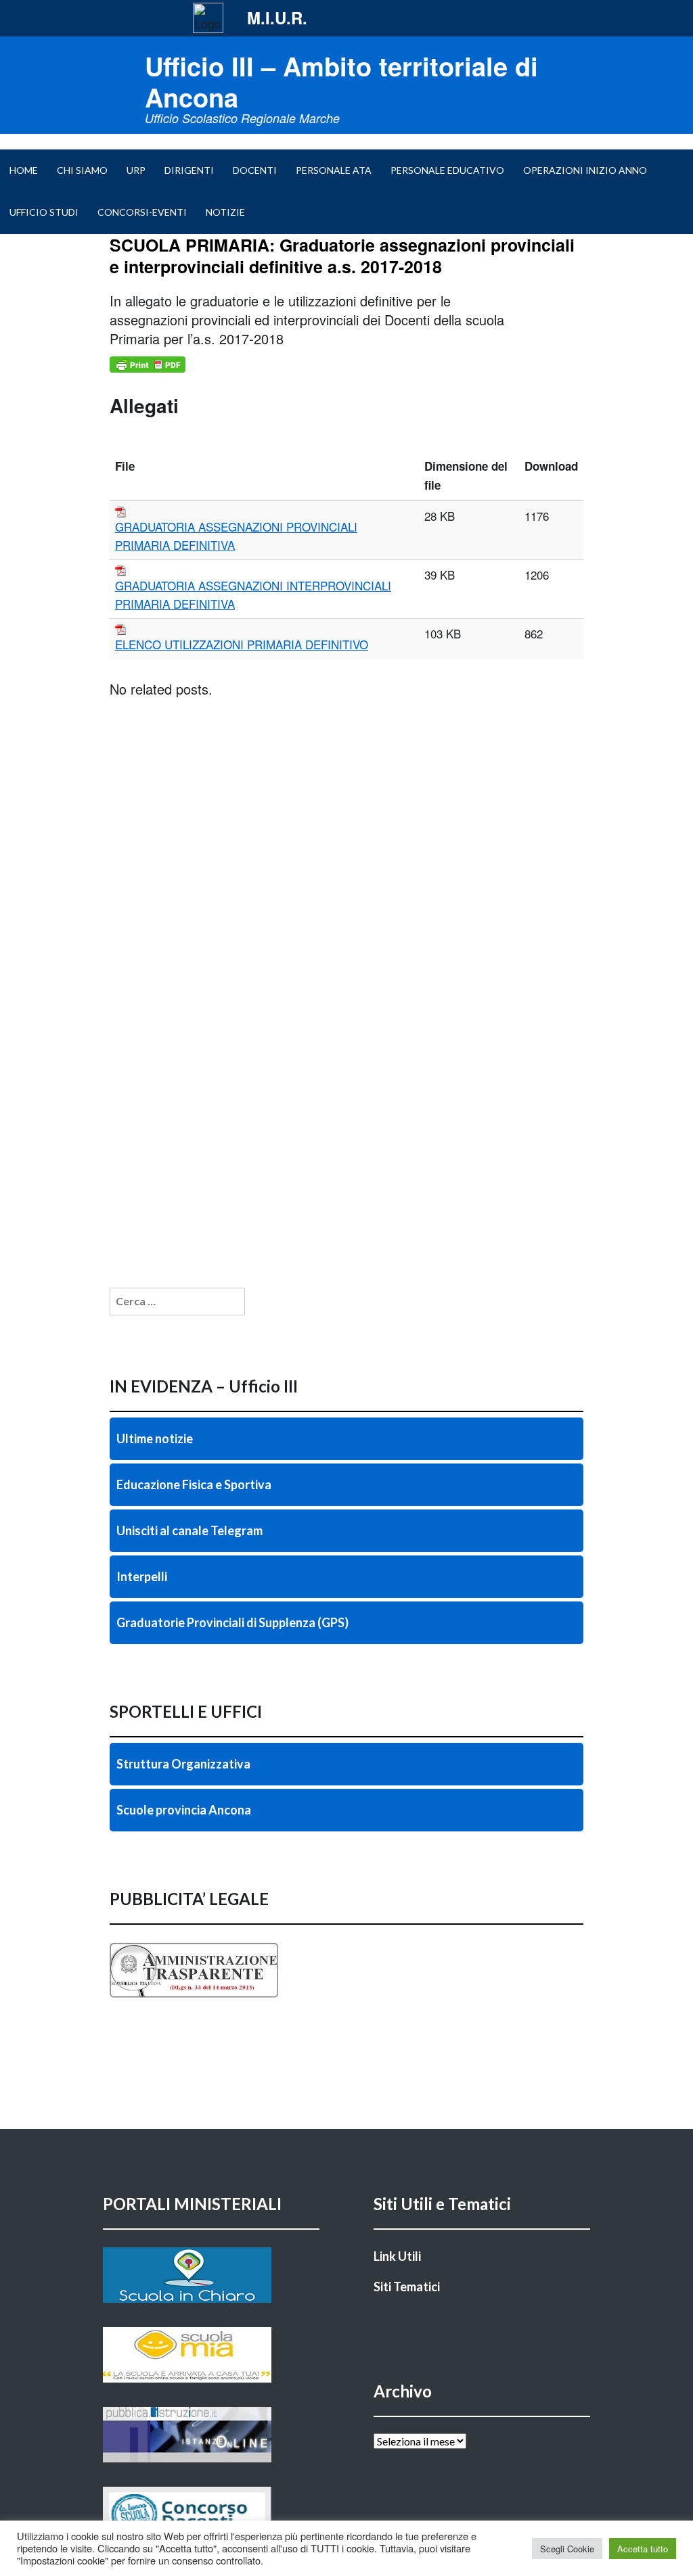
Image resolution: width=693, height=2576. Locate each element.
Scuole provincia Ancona (184, 1810)
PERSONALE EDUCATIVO (447, 170)
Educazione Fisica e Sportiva (194, 1484)
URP (136, 170)
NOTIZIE (225, 212)
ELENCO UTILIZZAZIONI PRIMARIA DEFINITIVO (242, 644)
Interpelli (142, 1576)
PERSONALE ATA (334, 170)
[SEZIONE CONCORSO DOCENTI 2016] (211, 2514)
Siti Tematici (407, 2287)
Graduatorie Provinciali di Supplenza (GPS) (232, 1622)
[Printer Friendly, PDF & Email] (148, 365)
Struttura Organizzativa (183, 1764)
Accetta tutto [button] (643, 2549)
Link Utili (397, 2256)
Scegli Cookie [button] (567, 2549)
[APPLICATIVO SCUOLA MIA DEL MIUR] (211, 2355)
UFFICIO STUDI (44, 212)
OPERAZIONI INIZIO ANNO (585, 170)
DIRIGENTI (189, 170)
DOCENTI (255, 170)
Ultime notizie (155, 1438)
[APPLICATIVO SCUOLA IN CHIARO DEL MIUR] (211, 2275)
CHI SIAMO (82, 170)
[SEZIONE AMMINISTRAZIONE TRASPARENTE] (346, 1970)
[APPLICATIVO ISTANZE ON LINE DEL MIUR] (211, 2435)
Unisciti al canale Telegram (189, 1530)
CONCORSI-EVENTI (142, 212)
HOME (24, 170)
